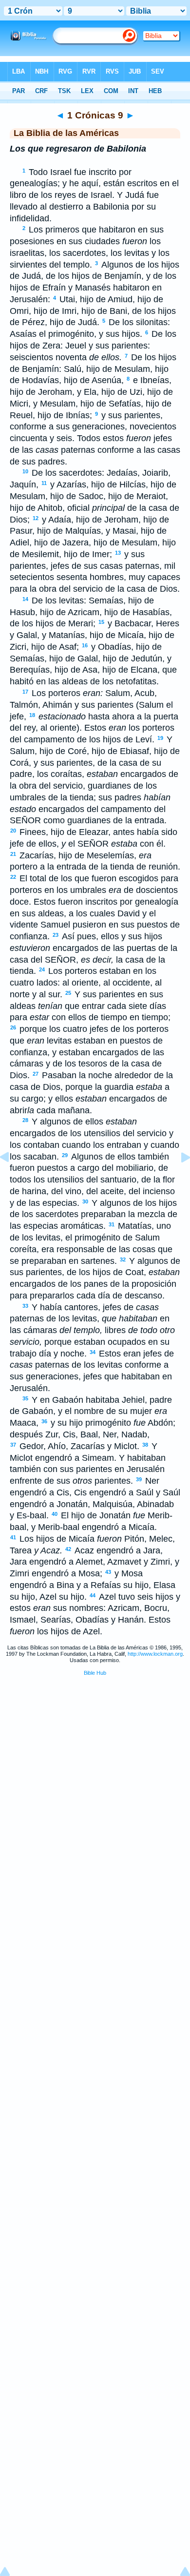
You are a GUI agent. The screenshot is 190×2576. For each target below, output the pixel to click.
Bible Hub (95, 1673)
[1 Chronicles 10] (178, 1179)
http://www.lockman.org (155, 1654)
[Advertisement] (95, 1758)
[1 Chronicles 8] (12, 1179)
